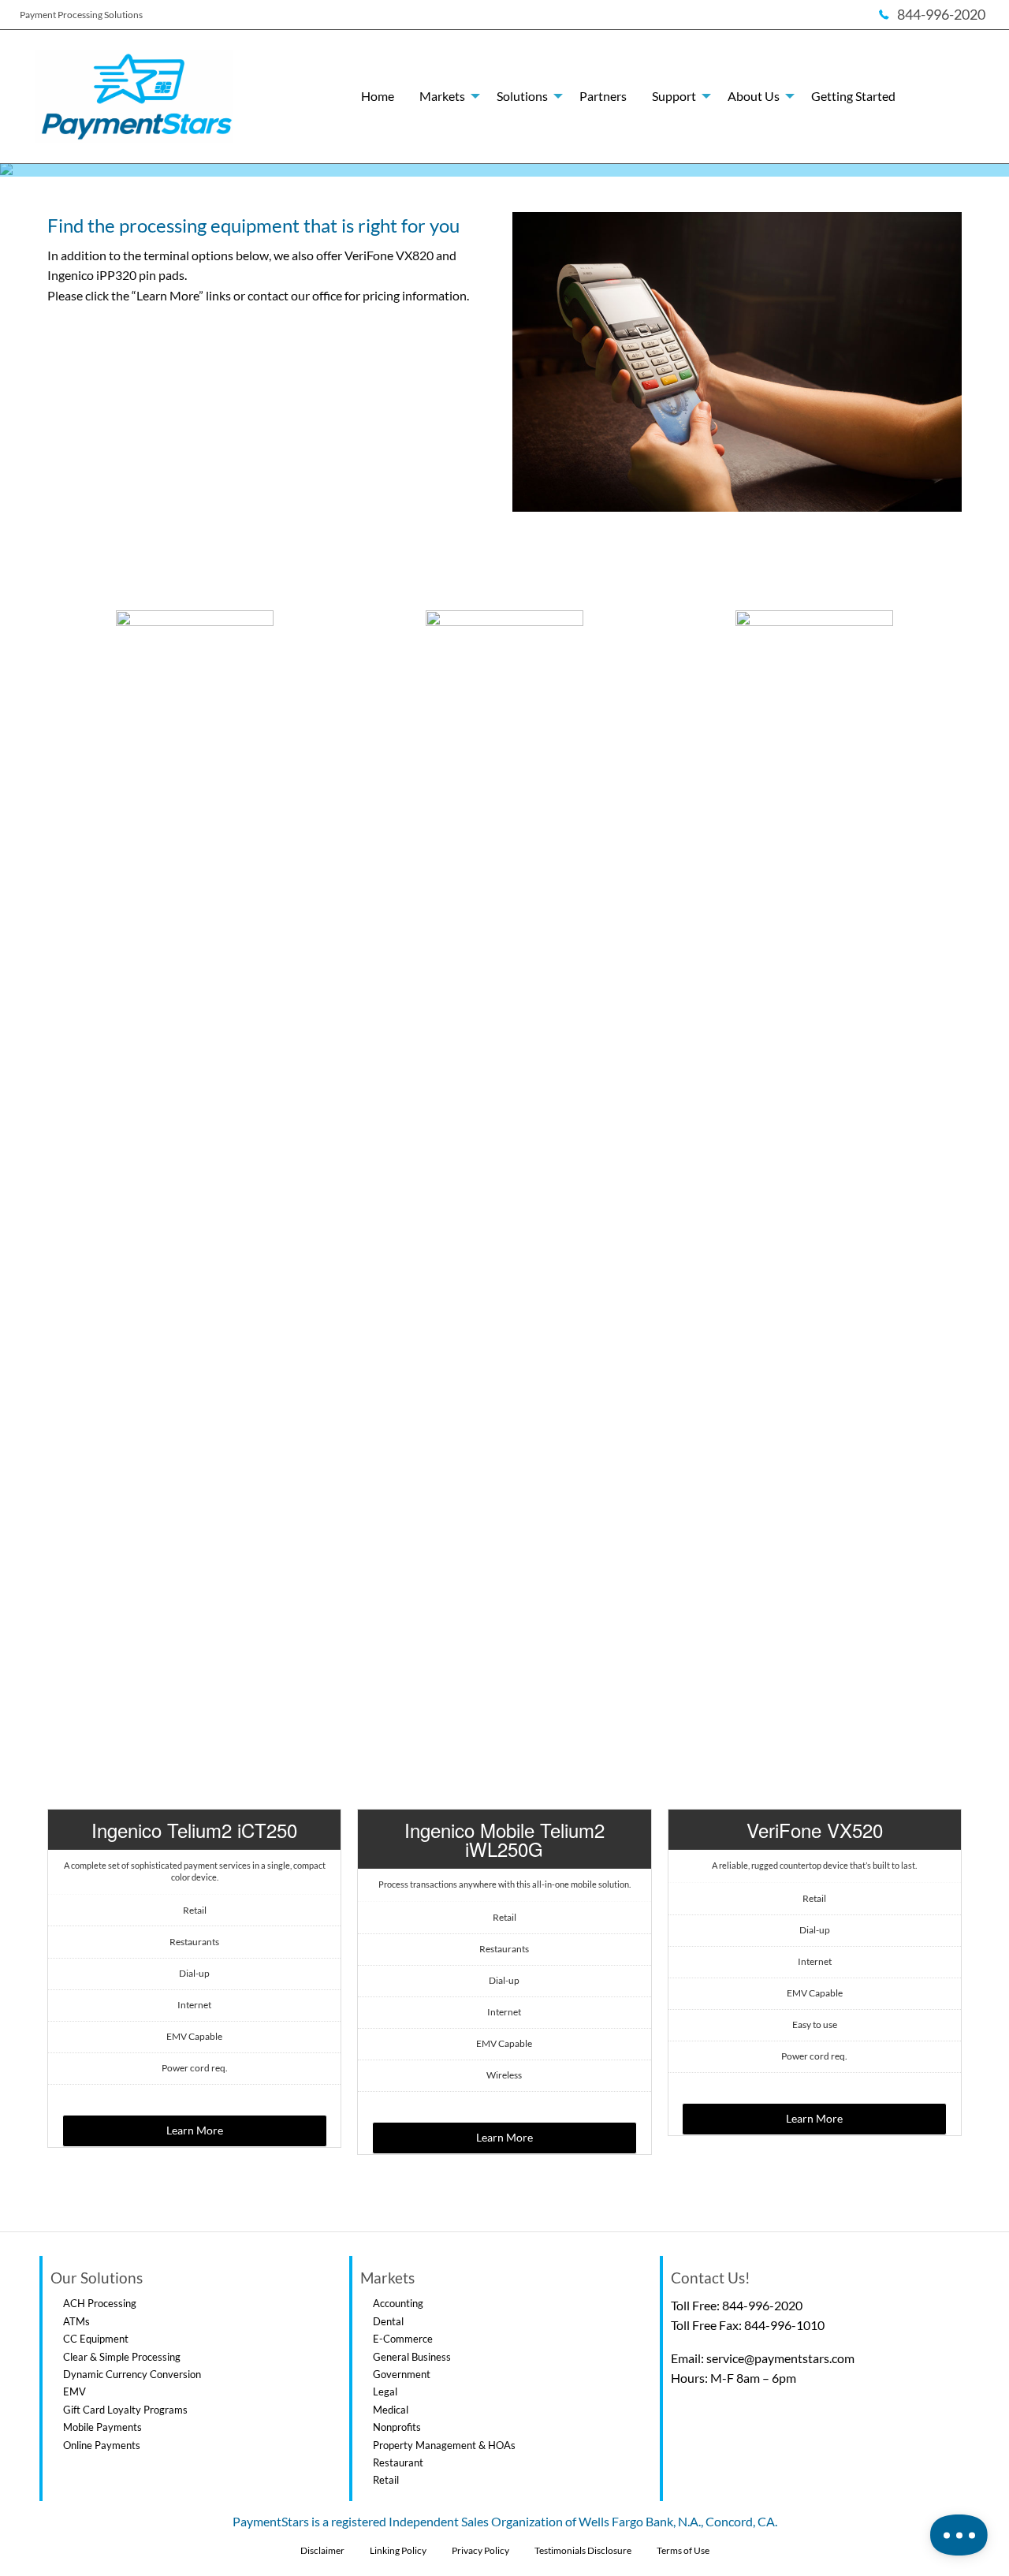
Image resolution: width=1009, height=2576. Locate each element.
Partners (603, 96)
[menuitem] (378, 96)
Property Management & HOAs (444, 2445)
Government (402, 2374)
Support (674, 96)
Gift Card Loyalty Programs (125, 2410)
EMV (74, 2391)
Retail (386, 2480)
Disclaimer (322, 2550)
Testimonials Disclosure (583, 2550)
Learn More (195, 2130)
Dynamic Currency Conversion (132, 2374)
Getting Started (853, 96)
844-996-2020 (762, 2305)
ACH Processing (100, 2303)
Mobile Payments (102, 2427)
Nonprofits (397, 2427)
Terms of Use (683, 2550)
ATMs (76, 2321)
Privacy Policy (480, 2550)
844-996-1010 (784, 2325)
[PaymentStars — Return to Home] (134, 97)
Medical (391, 2410)
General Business (412, 2357)
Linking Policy (398, 2550)
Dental (388, 2321)
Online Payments (102, 2445)
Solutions (522, 96)
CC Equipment (96, 2339)
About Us (754, 96)
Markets (442, 96)
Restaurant (398, 2462)
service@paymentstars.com (780, 2358)
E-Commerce (403, 2339)
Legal (385, 2391)
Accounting (398, 2303)
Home (378, 96)
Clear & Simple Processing (122, 2357)
